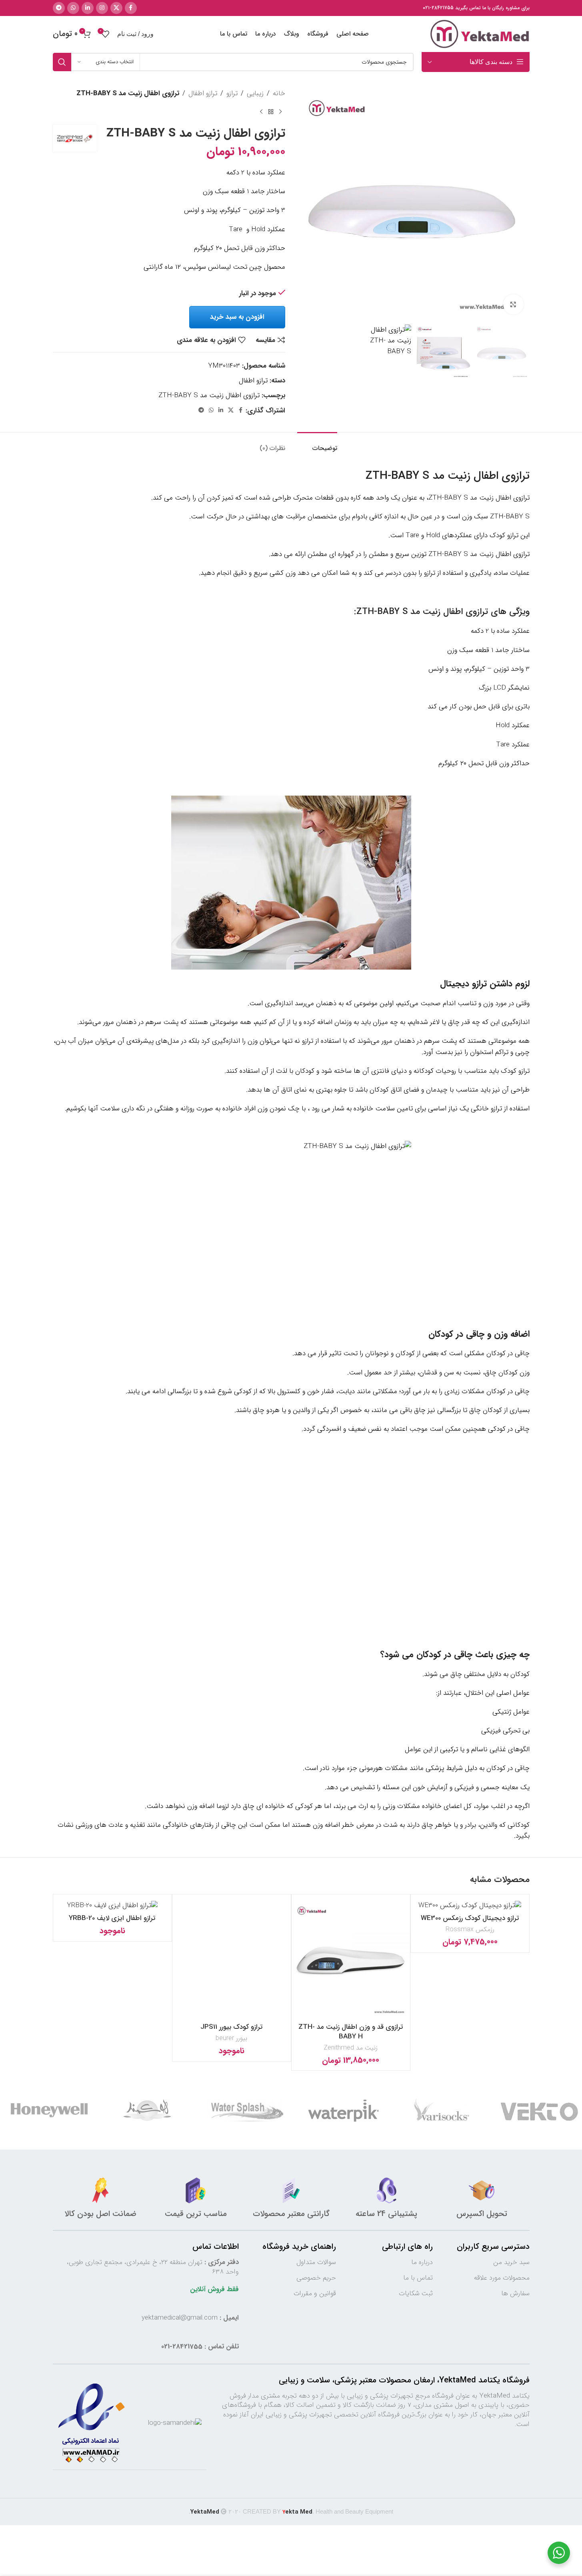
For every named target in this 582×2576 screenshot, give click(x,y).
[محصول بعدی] (261, 112)
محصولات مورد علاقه (502, 2278)
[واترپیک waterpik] (343, 2110)
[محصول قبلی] (280, 112)
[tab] (317, 444)
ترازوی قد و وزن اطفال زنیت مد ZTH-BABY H (351, 2032)
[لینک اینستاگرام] (102, 8)
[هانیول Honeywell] (49, 2110)
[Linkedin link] (88, 8)
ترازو (232, 93)
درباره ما (422, 2262)
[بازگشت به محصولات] (271, 112)
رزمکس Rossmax (470, 1929)
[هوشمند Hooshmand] (147, 2110)
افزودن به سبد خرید (237, 317)
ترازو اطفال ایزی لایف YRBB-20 (112, 1918)
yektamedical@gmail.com (180, 2318)
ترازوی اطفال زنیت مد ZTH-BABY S (209, 395)
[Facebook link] (131, 8)
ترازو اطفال (203, 93)
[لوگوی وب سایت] (480, 34)
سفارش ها (515, 2293)
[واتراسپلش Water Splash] (245, 2110)
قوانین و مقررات (315, 2293)
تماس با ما (418, 2278)
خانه (279, 93)
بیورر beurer (231, 2038)
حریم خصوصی (316, 2278)
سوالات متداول (316, 2262)
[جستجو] (62, 62)
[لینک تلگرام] (59, 8)
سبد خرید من (511, 2262)
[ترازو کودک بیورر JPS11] (232, 1960)
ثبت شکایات (416, 2293)
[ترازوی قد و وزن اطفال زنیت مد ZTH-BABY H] (351, 1960)
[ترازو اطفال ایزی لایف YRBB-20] (112, 1905)
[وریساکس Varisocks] (441, 2110)
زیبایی (255, 93)
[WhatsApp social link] (73, 8)
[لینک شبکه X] (116, 8)
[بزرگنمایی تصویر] (513, 304)
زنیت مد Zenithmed (351, 2048)
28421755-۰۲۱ (438, 8)
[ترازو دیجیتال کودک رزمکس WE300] (470, 1905)
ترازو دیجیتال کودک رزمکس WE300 (470, 1918)
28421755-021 (182, 2347)
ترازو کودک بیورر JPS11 (232, 2027)
